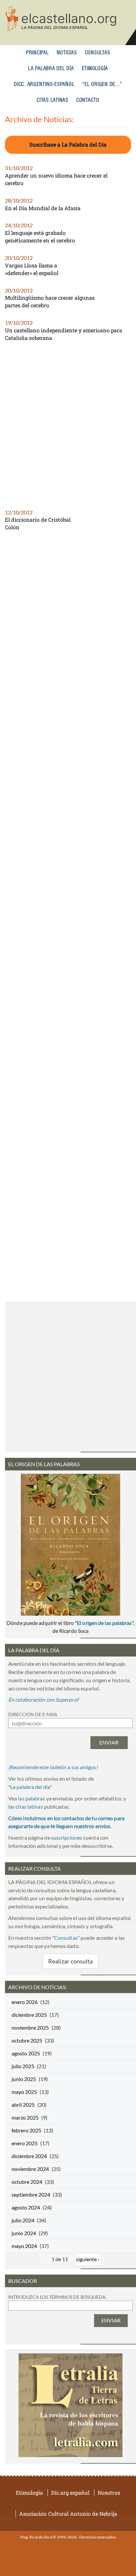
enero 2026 (25, 2002)
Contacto (88, 100)
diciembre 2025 (29, 2015)
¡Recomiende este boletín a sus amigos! (53, 1767)
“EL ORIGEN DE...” (102, 84)
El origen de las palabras (104, 1623)
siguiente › (88, 2259)
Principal (37, 53)
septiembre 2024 (31, 2194)
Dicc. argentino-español (44, 84)
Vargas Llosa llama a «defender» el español (32, 269)
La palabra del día (51, 69)
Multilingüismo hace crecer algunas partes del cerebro (50, 301)
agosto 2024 (26, 2207)
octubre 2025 (27, 2040)
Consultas (98, 53)
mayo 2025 (24, 2092)
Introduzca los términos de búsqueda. (57, 2297)
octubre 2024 (27, 2182)
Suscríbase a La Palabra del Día (68, 144)
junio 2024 (24, 2233)
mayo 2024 (24, 2246)
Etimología (95, 69)
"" (30, 1787)
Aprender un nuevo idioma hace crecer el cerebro (56, 179)
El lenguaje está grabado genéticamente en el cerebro (40, 236)
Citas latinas (52, 100)
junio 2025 (24, 2079)
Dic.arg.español (70, 2493)
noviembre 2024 (30, 2169)
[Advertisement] (68, 428)
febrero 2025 (26, 2130)
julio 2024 (23, 2220)
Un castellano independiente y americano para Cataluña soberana (64, 334)
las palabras (31, 1798)
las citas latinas (26, 1807)
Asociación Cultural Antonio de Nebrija (68, 2514)
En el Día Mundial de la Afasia (43, 208)
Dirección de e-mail (33, 1714)
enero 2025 (25, 2143)
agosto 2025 (26, 2053)
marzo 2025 (25, 2117)
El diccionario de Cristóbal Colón (38, 523)
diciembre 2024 (29, 2156)
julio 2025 (23, 2066)
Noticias (67, 53)
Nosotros (109, 2493)
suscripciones (67, 1837)
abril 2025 (23, 2105)
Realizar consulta (71, 1961)
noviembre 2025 (30, 2028)
